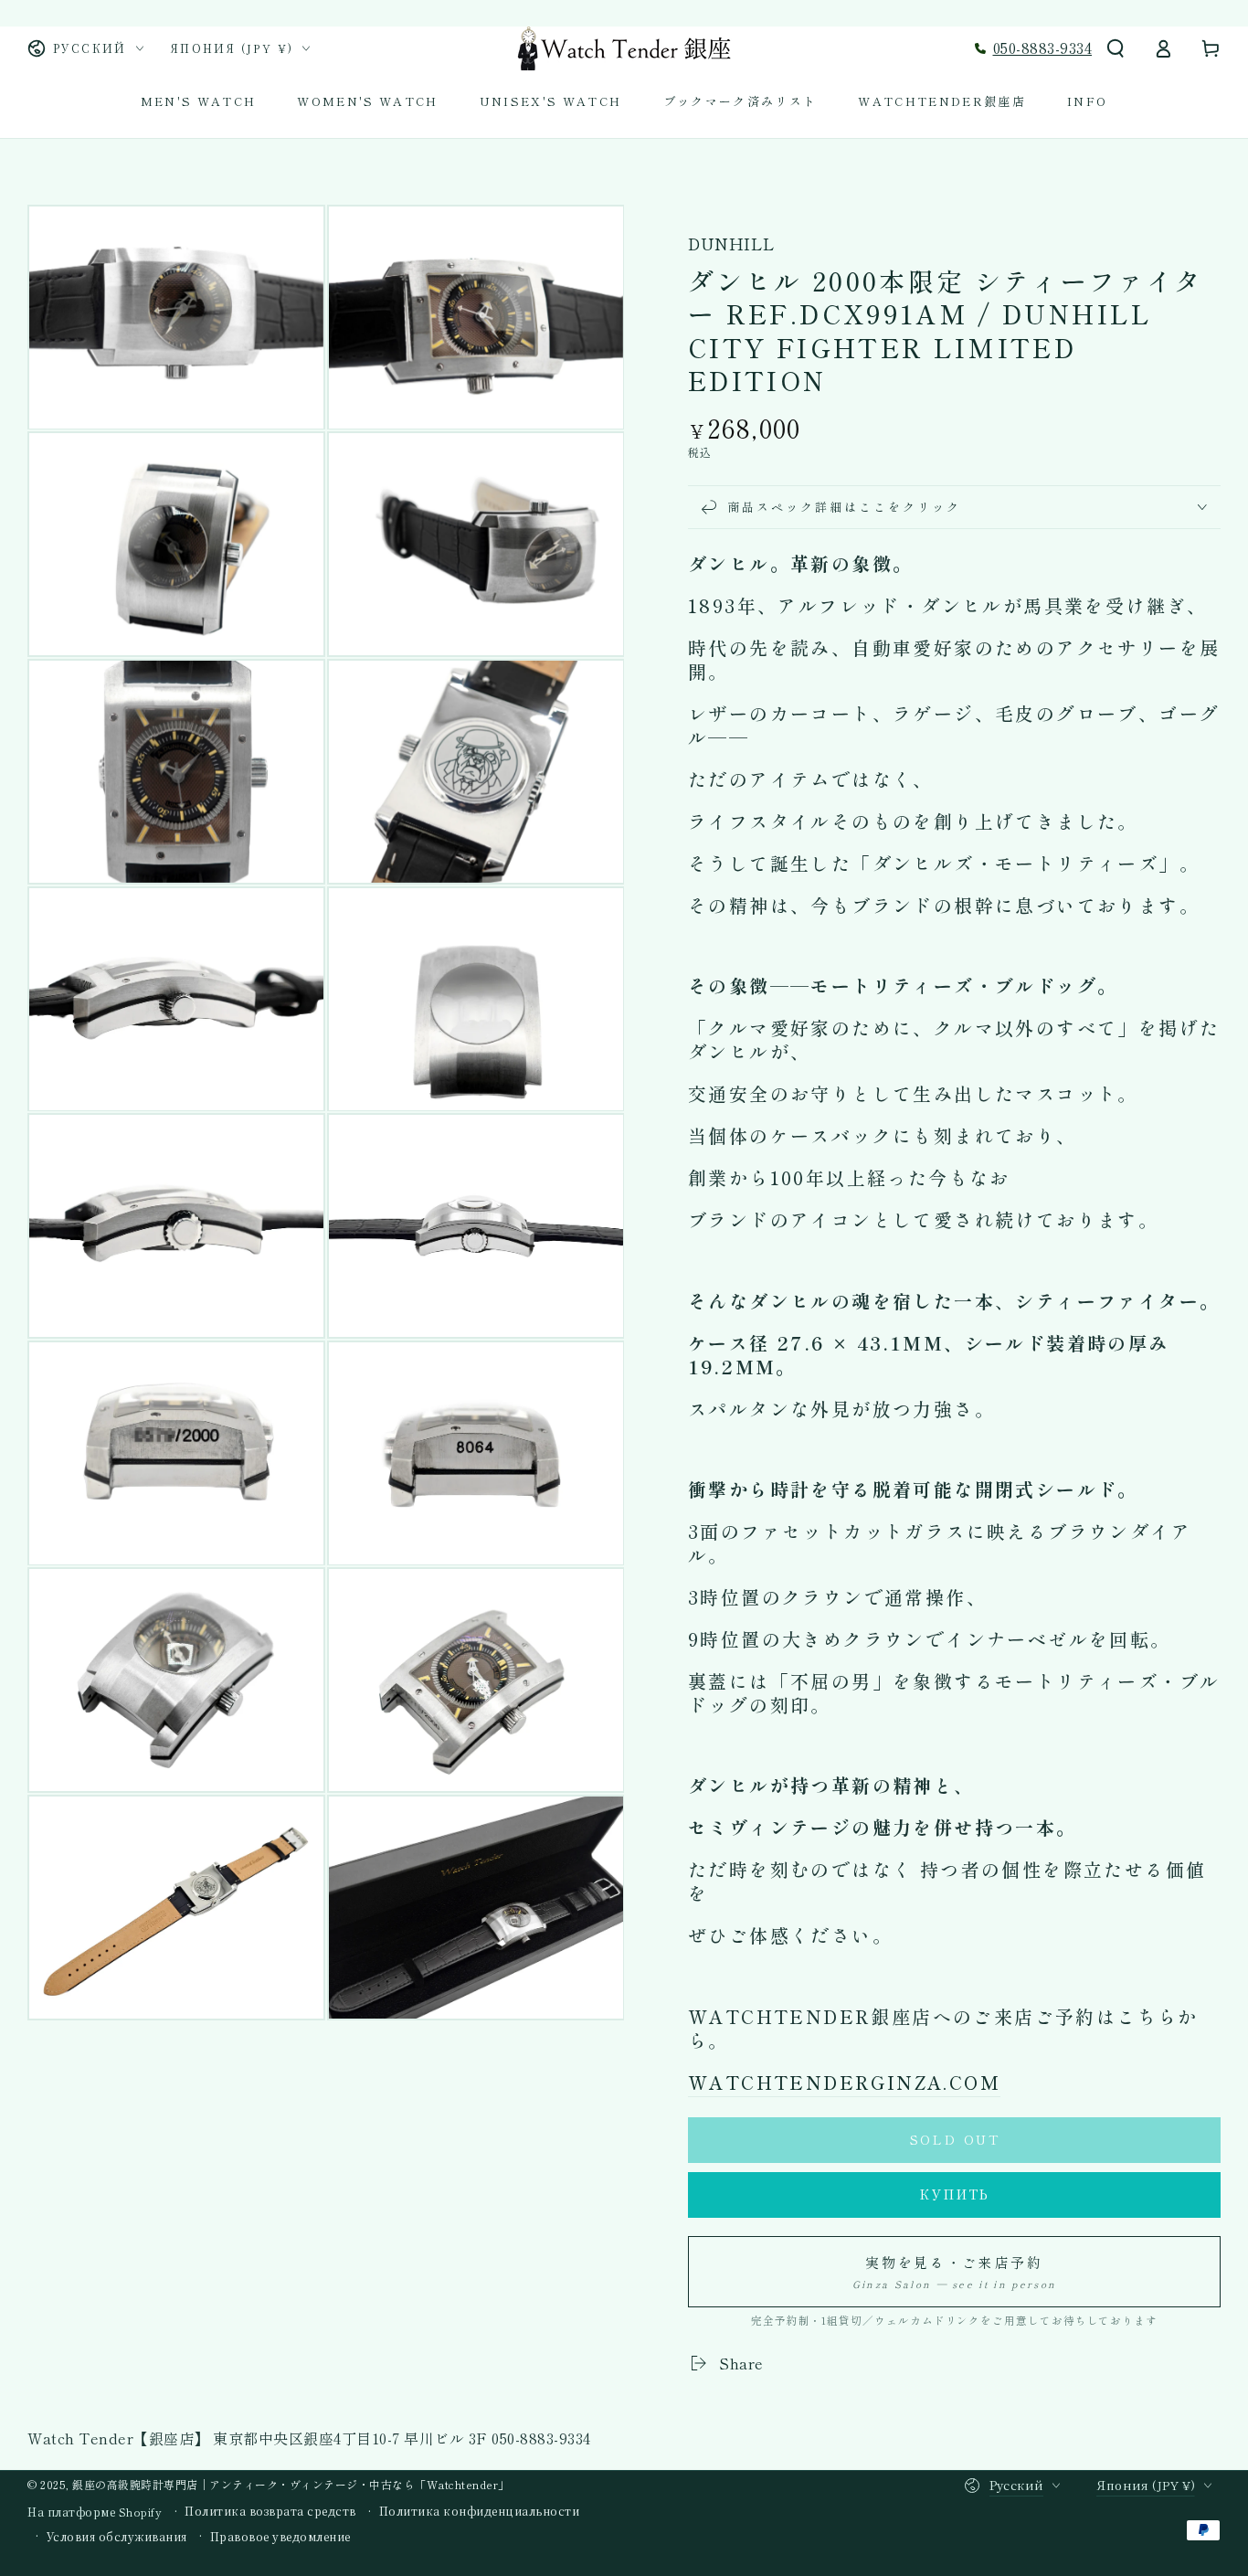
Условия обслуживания (117, 2537)
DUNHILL (732, 244)
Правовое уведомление (280, 2537)
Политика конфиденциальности (480, 2511)
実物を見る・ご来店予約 (954, 2272)
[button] (1116, 48)
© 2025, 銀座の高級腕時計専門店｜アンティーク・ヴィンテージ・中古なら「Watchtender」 (269, 2484)
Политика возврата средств (270, 2511)
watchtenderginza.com (844, 2082)
